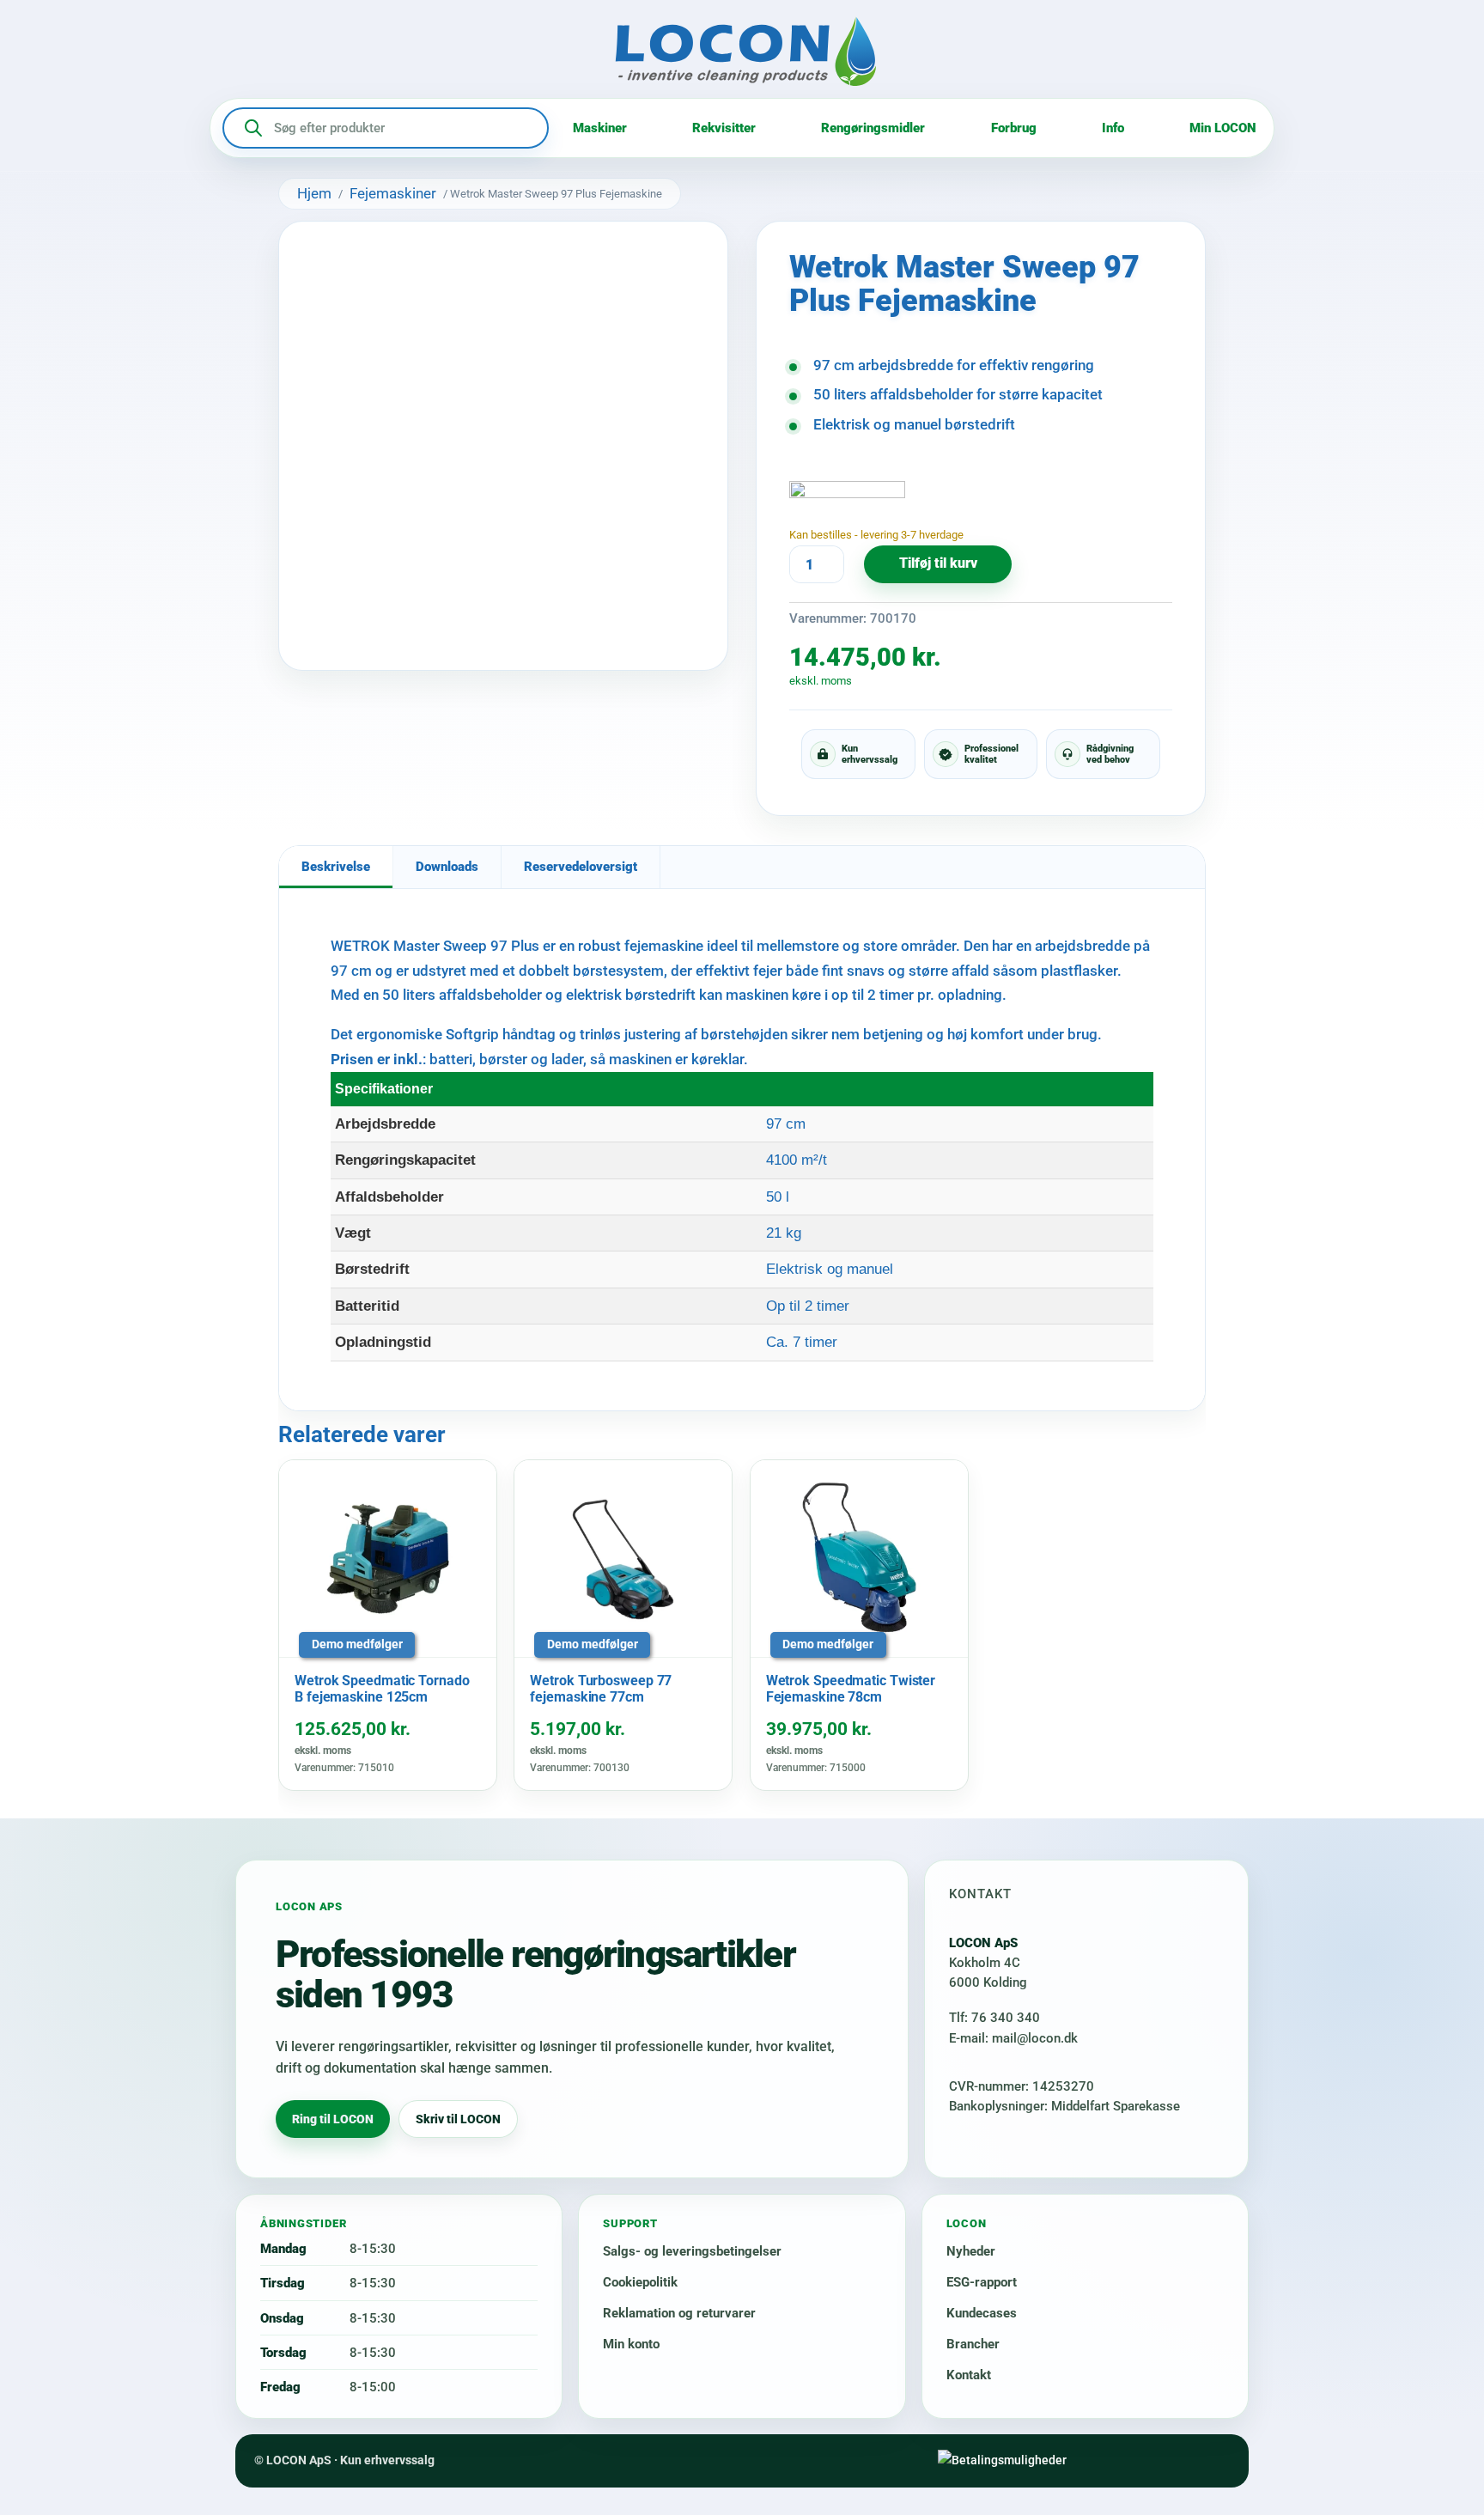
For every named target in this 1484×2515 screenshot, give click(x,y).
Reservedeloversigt (581, 867)
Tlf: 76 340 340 (994, 2018)
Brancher (973, 2344)
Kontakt (969, 2375)
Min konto (631, 2344)
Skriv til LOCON (458, 2119)
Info (1113, 128)
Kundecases (982, 2313)
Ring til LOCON (333, 2119)
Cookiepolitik (640, 2282)
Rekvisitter (724, 128)
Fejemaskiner (393, 193)
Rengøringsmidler (873, 128)
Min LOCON (1223, 128)
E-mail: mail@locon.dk (1013, 2038)
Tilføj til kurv (938, 563)
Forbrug (1014, 128)
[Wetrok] (847, 502)
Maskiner (600, 128)
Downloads (447, 867)
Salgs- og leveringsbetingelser (692, 2251)
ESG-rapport (982, 2282)
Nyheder (971, 2251)
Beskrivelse (336, 867)
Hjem (314, 193)
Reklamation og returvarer (679, 2313)
